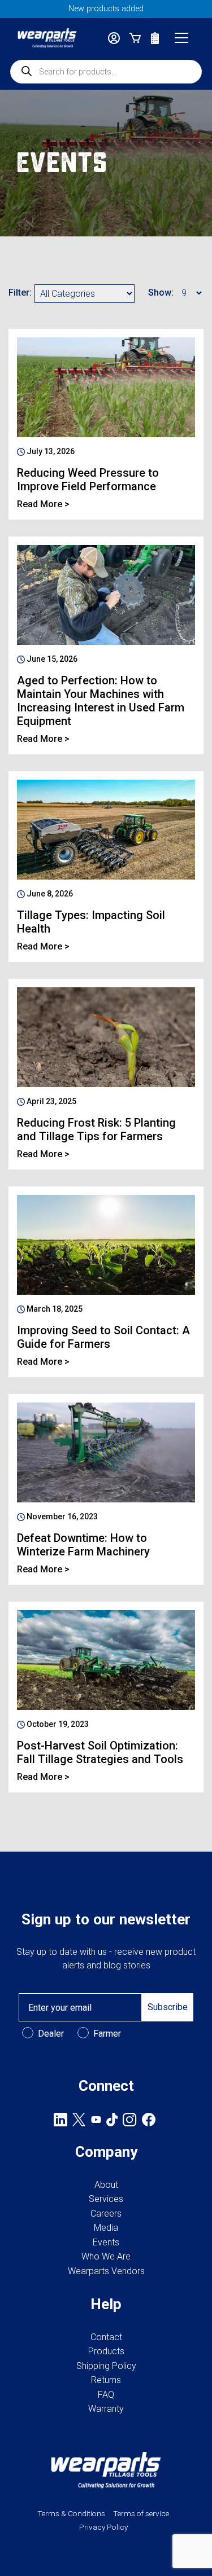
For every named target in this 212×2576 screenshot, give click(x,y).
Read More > (43, 504)
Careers (106, 2214)
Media (106, 2228)
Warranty (106, 2409)
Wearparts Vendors (106, 2271)
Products (106, 2351)
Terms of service (141, 2513)
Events (106, 2242)
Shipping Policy (106, 2366)
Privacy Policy (103, 2527)
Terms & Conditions (71, 2513)
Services (106, 2199)
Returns (106, 2380)
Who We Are (106, 2256)
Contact (106, 2337)
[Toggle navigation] (181, 38)
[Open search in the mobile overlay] (106, 72)
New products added (106, 9)
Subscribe (168, 2007)
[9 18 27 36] (190, 294)
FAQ (106, 2395)
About (106, 2185)
